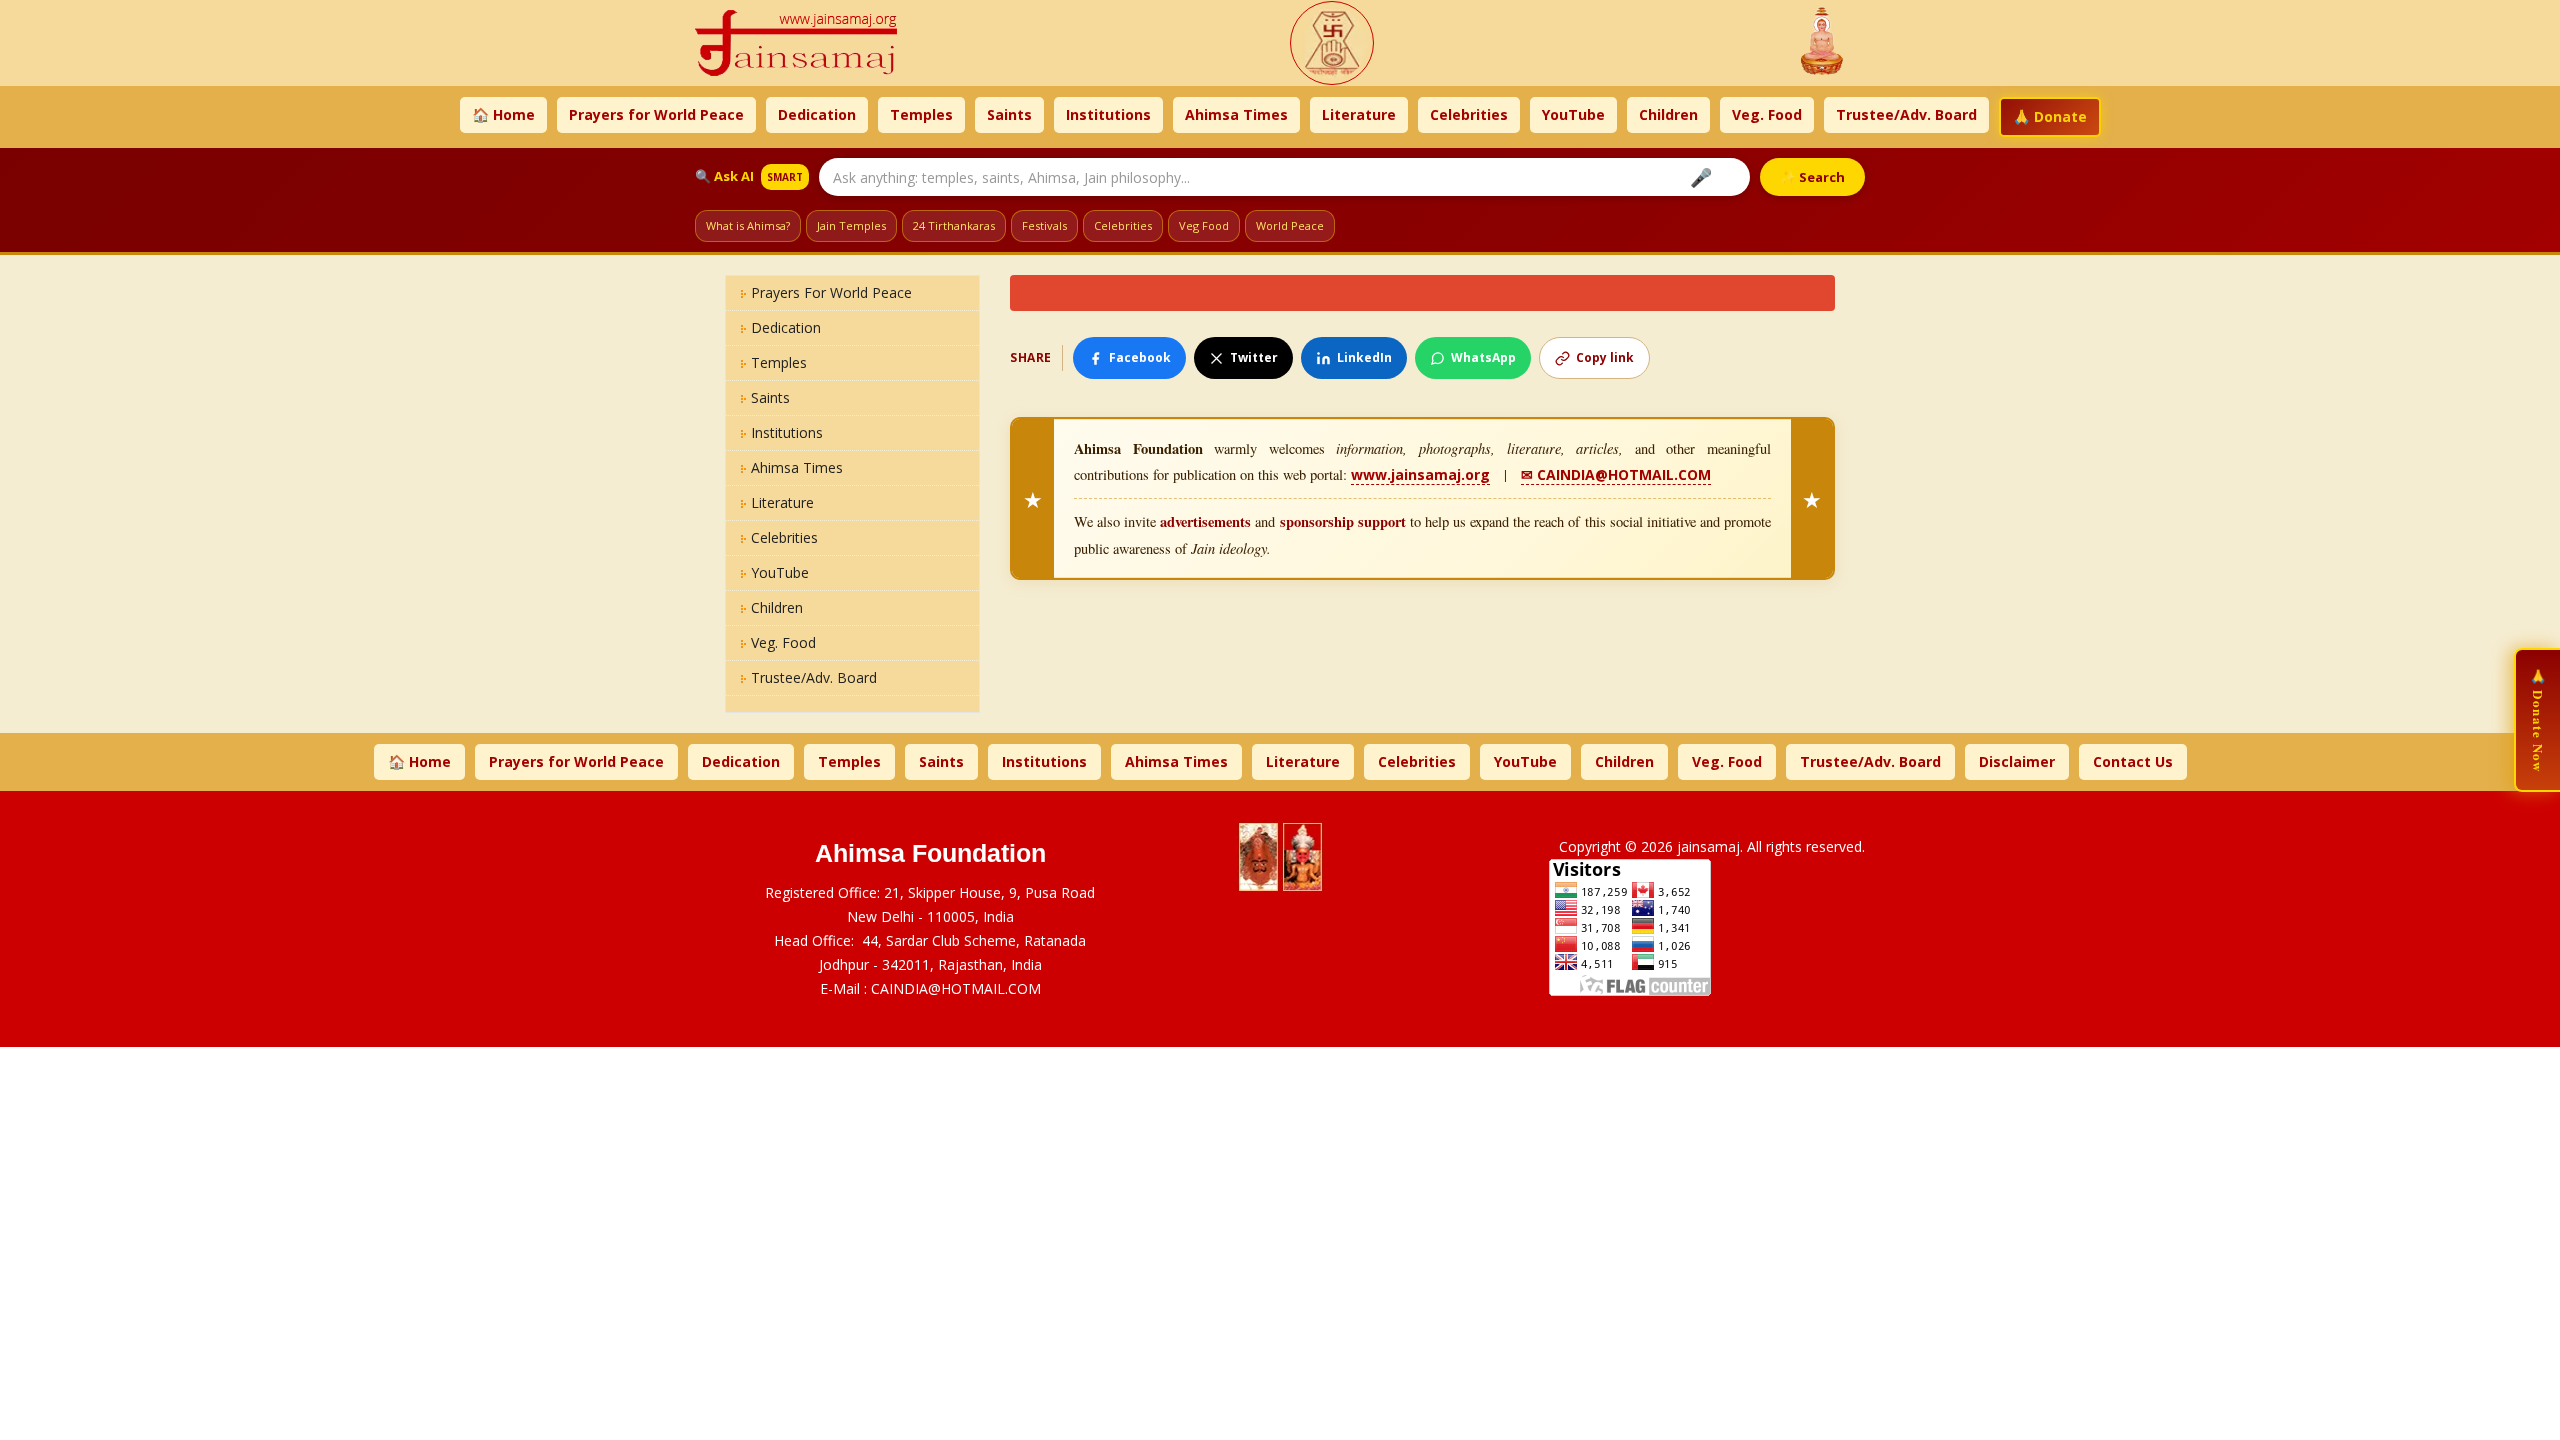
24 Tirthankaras (954, 225)
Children (1668, 114)
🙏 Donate (2050, 116)
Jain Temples (851, 225)
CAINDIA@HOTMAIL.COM (956, 988)
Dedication (817, 114)
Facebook (1140, 357)
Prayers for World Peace (656, 114)
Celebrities (1469, 114)
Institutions (1108, 114)
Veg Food (1204, 225)
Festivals (1044, 225)
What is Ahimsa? (748, 225)
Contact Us (2133, 761)
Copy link (1605, 357)
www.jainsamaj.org (1420, 474)
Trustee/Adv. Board (1906, 114)
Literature (1359, 114)
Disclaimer (2017, 761)
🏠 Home (503, 114)
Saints (1009, 114)
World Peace (1290, 225)
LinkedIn (1364, 357)
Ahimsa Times (1236, 114)
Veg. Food (1767, 114)
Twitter (1254, 357)
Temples (921, 114)
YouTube (1573, 114)
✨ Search (1812, 177)
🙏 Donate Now (2538, 720)
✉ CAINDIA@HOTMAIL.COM (1616, 474)
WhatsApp (1483, 357)
